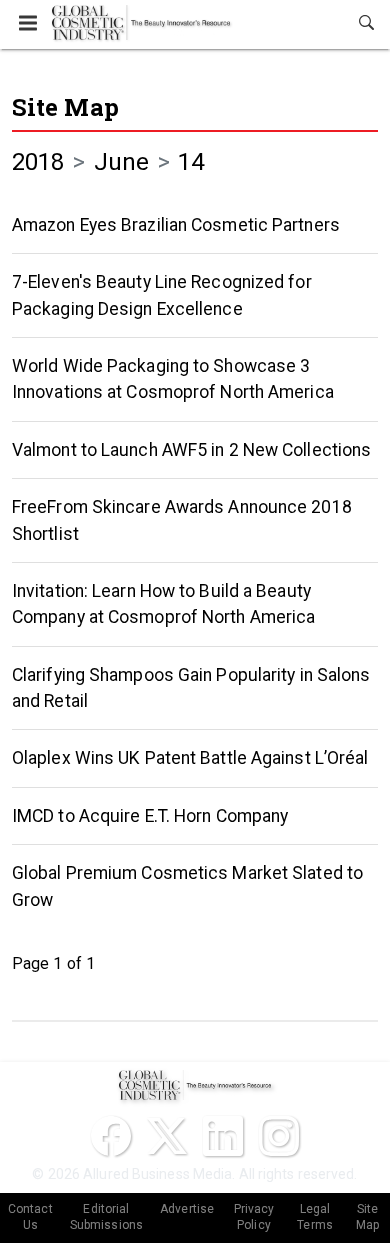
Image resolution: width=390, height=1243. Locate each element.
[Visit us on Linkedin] (223, 1136)
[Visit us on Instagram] (279, 1136)
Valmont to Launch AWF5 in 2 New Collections (191, 450)
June (121, 162)
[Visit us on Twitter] (167, 1136)
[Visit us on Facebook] (111, 1136)
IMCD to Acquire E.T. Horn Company (150, 816)
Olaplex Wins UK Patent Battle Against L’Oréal (190, 758)
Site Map (65, 107)
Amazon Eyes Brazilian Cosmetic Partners (176, 225)
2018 (38, 162)
